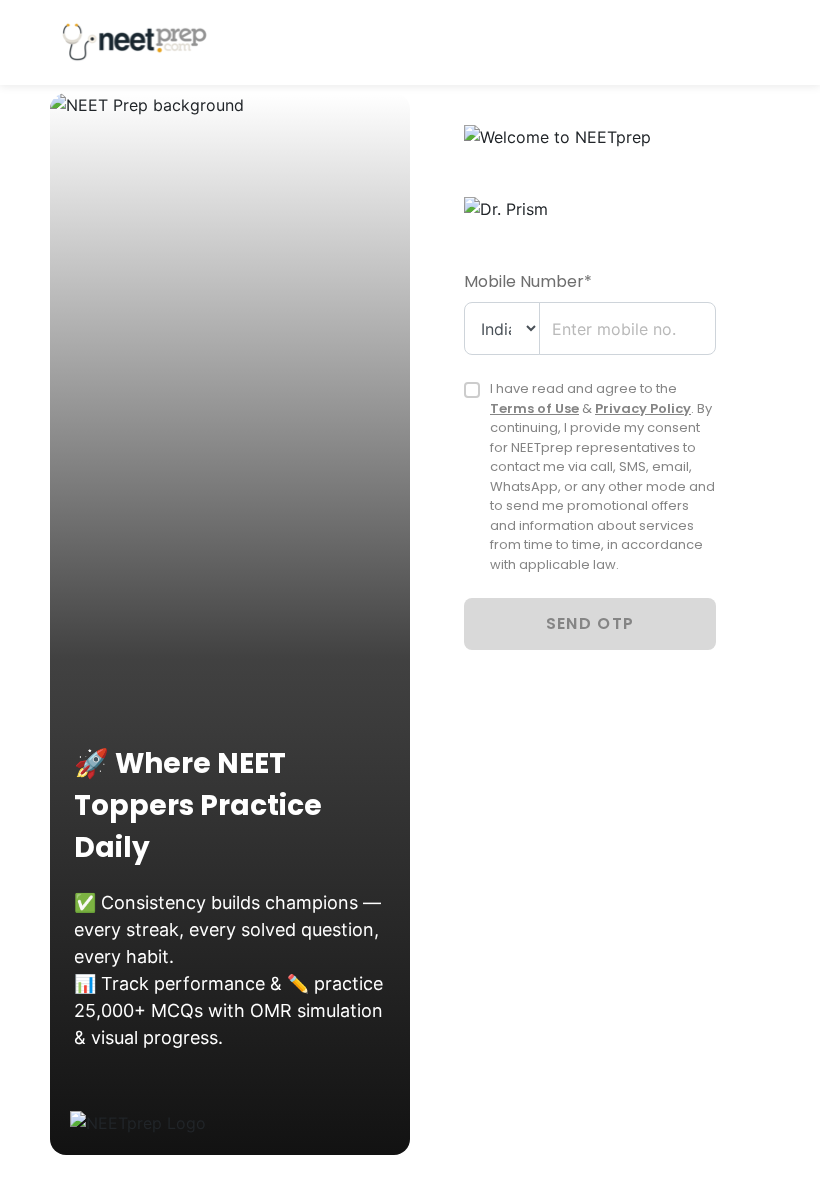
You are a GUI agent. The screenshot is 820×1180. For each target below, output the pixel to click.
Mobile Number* (528, 281)
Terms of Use (534, 408)
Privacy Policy (643, 408)
